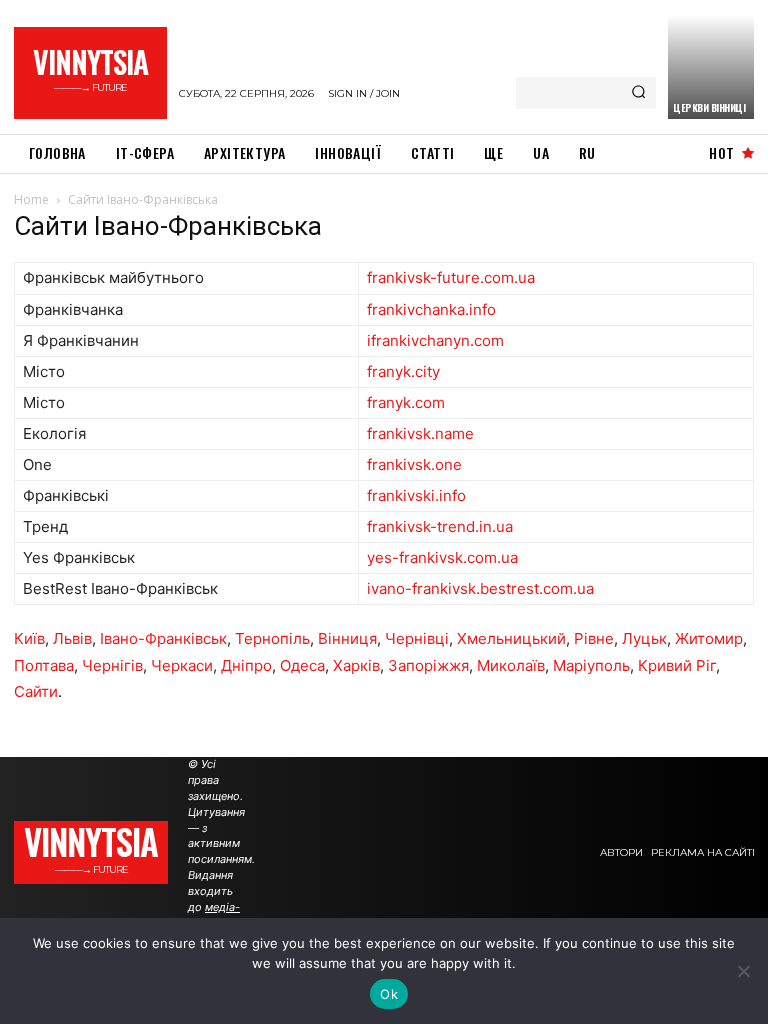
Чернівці (417, 638)
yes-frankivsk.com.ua (442, 557)
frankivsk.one (414, 464)
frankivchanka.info (431, 309)
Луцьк (644, 638)
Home (31, 199)
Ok (389, 994)
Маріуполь (591, 665)
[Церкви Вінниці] (711, 67)
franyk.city (403, 371)
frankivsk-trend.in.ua (440, 526)
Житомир (709, 638)
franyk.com (406, 402)
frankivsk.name (420, 433)
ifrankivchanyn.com (435, 340)
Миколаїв (511, 665)
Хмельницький (511, 638)
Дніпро (246, 665)
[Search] (638, 93)
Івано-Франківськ (163, 638)
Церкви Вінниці (709, 107)
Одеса (302, 665)
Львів (72, 638)
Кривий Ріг (677, 665)
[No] (743, 971)
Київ (29, 638)
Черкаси (182, 665)
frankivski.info (416, 495)
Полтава (44, 665)
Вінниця (347, 638)
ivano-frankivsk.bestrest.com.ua (480, 588)
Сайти (36, 691)
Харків (356, 665)
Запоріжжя (428, 665)
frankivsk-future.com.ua (451, 277)
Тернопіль (272, 638)
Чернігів (112, 665)
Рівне (594, 638)
